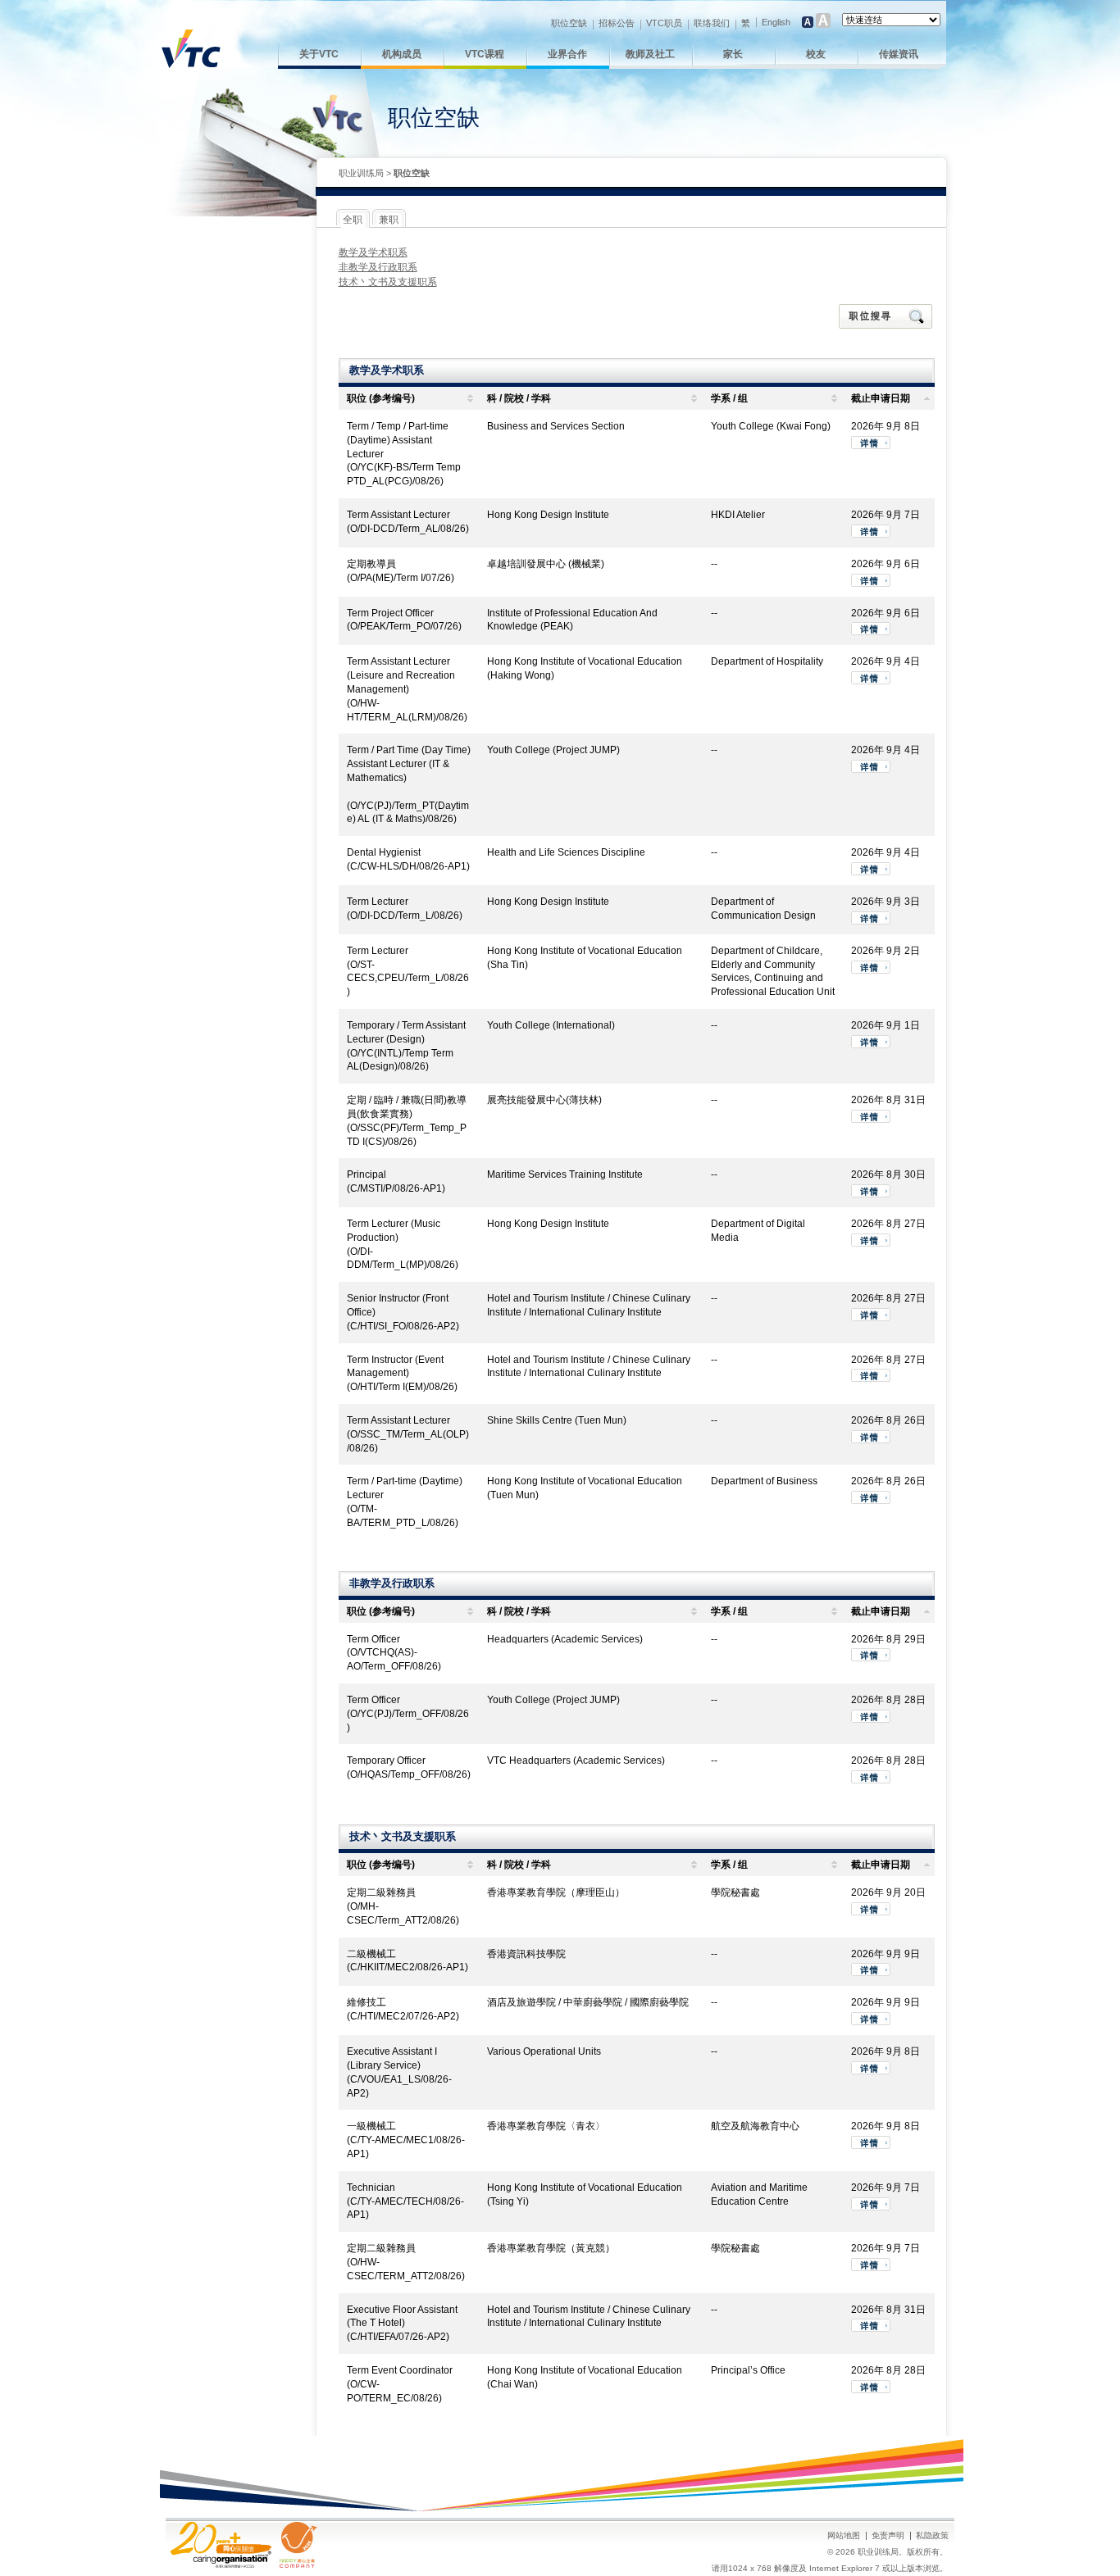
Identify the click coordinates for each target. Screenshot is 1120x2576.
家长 (733, 54)
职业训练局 (361, 173)
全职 (353, 220)
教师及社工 (650, 54)
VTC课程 (485, 54)
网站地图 (844, 2535)
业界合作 (567, 54)
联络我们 (712, 23)
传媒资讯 (899, 54)
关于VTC (319, 54)
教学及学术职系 (373, 252)
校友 (816, 54)
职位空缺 (569, 23)
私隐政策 (932, 2535)
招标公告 (617, 23)
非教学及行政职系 (378, 267)
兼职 (389, 220)
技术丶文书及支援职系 (388, 282)
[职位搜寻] (887, 316)
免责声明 (888, 2535)
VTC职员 (664, 23)
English (776, 22)
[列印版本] (912, 174)
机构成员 (402, 54)
